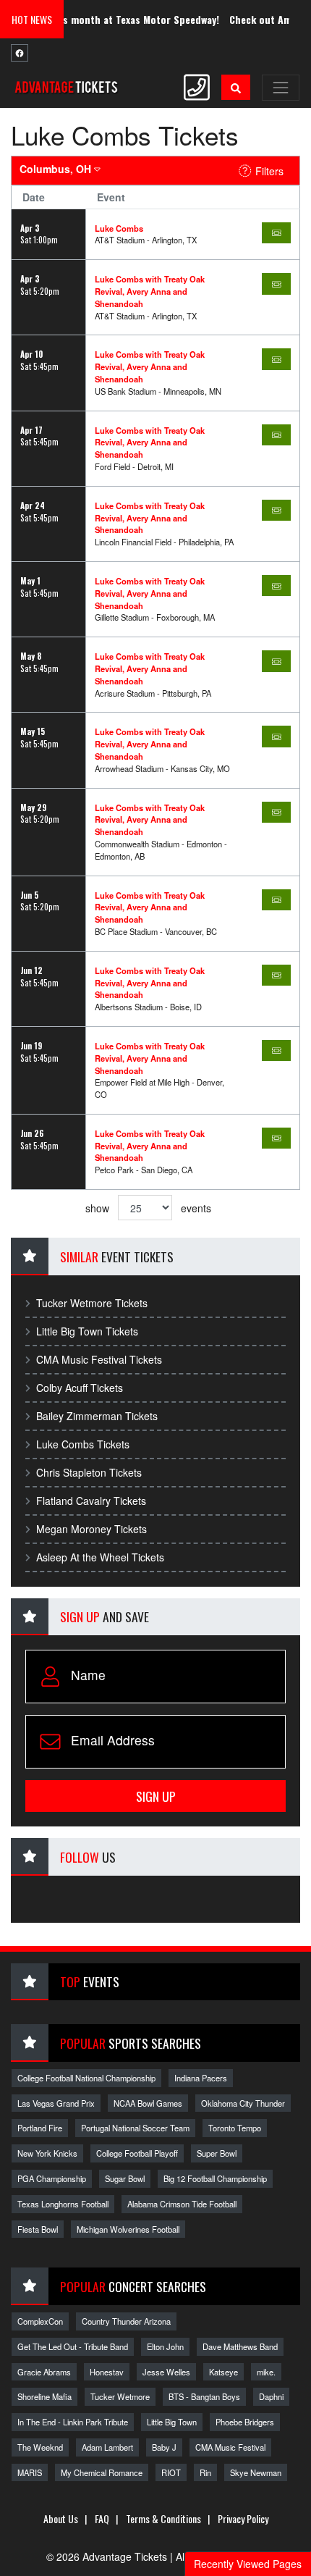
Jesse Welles (166, 2372)
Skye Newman (256, 2472)
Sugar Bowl (125, 2178)
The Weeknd (40, 2447)
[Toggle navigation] (281, 88)
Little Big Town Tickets (87, 1331)
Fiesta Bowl (38, 2229)
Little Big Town (172, 2422)
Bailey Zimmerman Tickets (97, 1416)
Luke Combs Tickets (83, 1444)
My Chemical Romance (102, 2472)
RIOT (171, 2472)
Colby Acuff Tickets (80, 1388)
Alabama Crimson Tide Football (182, 2204)
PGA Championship (52, 2178)
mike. (266, 2372)
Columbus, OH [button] (57, 169)
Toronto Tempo (235, 2128)
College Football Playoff (137, 2153)
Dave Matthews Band (240, 2346)
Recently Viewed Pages (248, 2564)
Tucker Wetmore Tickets (92, 1303)
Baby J (164, 2447)
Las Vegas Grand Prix (56, 2103)
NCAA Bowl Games (148, 2103)
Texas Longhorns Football (63, 2204)
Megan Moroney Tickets (91, 1529)
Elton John (165, 2346)
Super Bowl (217, 2153)
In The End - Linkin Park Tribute (73, 2422)
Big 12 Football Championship (215, 2178)
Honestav (107, 2372)
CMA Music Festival (230, 2447)
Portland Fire (40, 2128)
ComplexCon (40, 2321)
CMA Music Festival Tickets (99, 1359)
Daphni (271, 2396)
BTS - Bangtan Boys (204, 2396)
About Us (61, 2518)
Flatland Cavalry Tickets (91, 1501)
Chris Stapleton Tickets (89, 1472)
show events (148, 1208)
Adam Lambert (107, 2447)
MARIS (30, 2472)
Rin (205, 2472)
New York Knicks (47, 2153)
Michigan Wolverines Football (128, 2229)
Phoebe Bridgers (245, 2422)
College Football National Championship (86, 2078)
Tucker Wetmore (120, 2396)
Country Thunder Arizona (126, 2321)
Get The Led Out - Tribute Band (73, 2346)
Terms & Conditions (163, 2518)
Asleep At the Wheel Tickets (100, 1557)
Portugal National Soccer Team (135, 2128)
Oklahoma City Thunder (243, 2103)
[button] (236, 87)
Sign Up (156, 1796)
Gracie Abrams (44, 2372)
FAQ (102, 2518)
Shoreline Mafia (44, 2396)
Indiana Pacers (201, 2078)
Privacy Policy (243, 2518)
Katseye (223, 2372)
